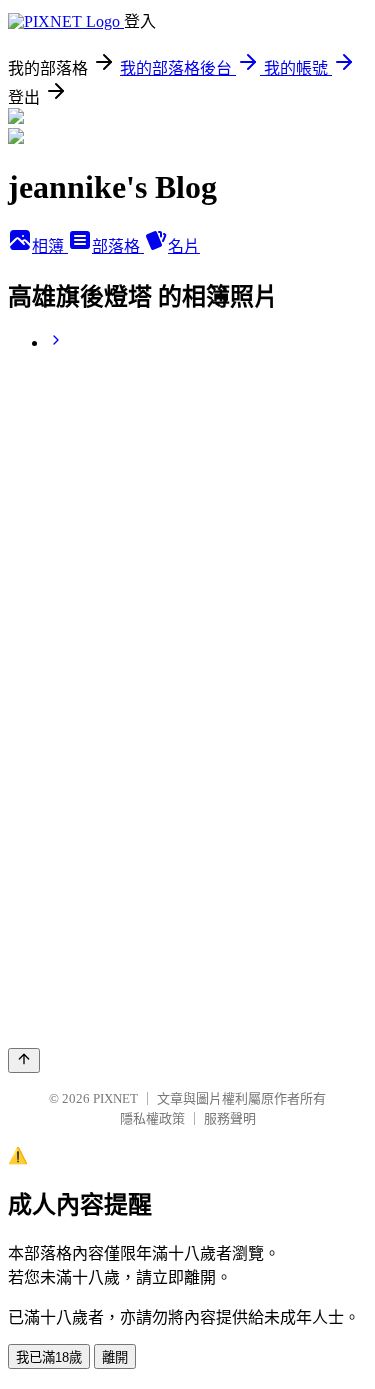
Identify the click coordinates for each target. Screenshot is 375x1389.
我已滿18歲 (49, 1357)
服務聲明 (230, 1118)
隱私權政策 (152, 1118)
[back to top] (24, 1060)
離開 (115, 1357)
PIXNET (115, 1098)
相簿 (50, 246)
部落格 (118, 246)
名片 (184, 246)
